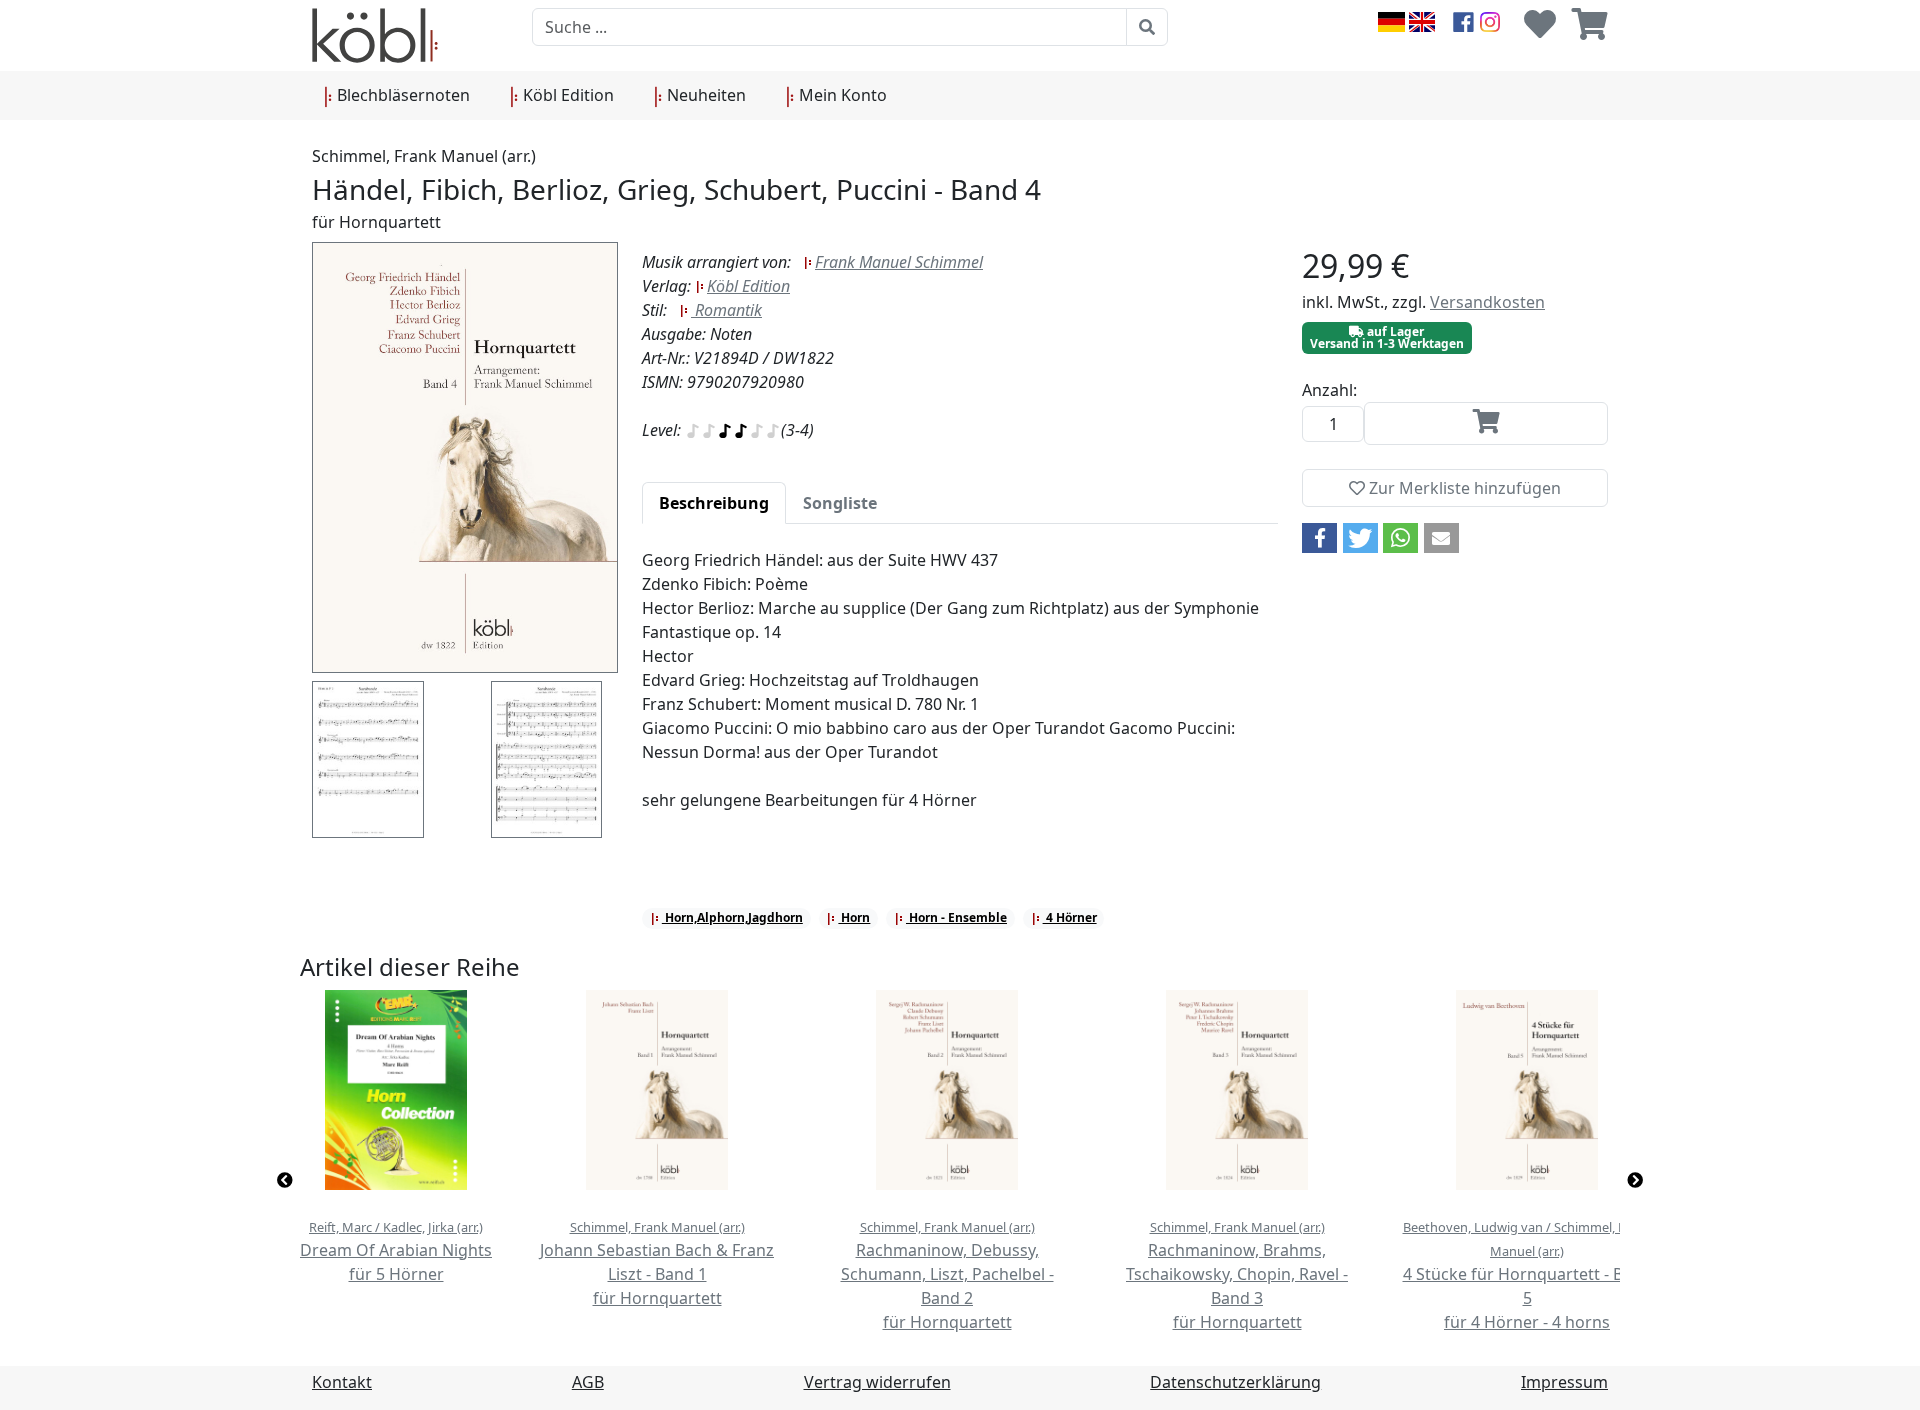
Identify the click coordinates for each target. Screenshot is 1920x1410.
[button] (1319, 538)
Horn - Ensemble (956, 917)
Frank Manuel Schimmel (899, 262)
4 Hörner (1070, 917)
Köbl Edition (748, 286)
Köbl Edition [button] (566, 95)
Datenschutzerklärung (1235, 1382)
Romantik (726, 310)
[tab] (714, 503)
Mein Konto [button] (841, 95)
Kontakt (342, 1382)
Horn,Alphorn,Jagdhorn (732, 917)
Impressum (1564, 1382)
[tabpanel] (960, 692)
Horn (854, 917)
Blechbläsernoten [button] (401, 95)
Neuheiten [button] (704, 95)
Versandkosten (1487, 302)
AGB (588, 1382)
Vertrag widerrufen (877, 1382)
